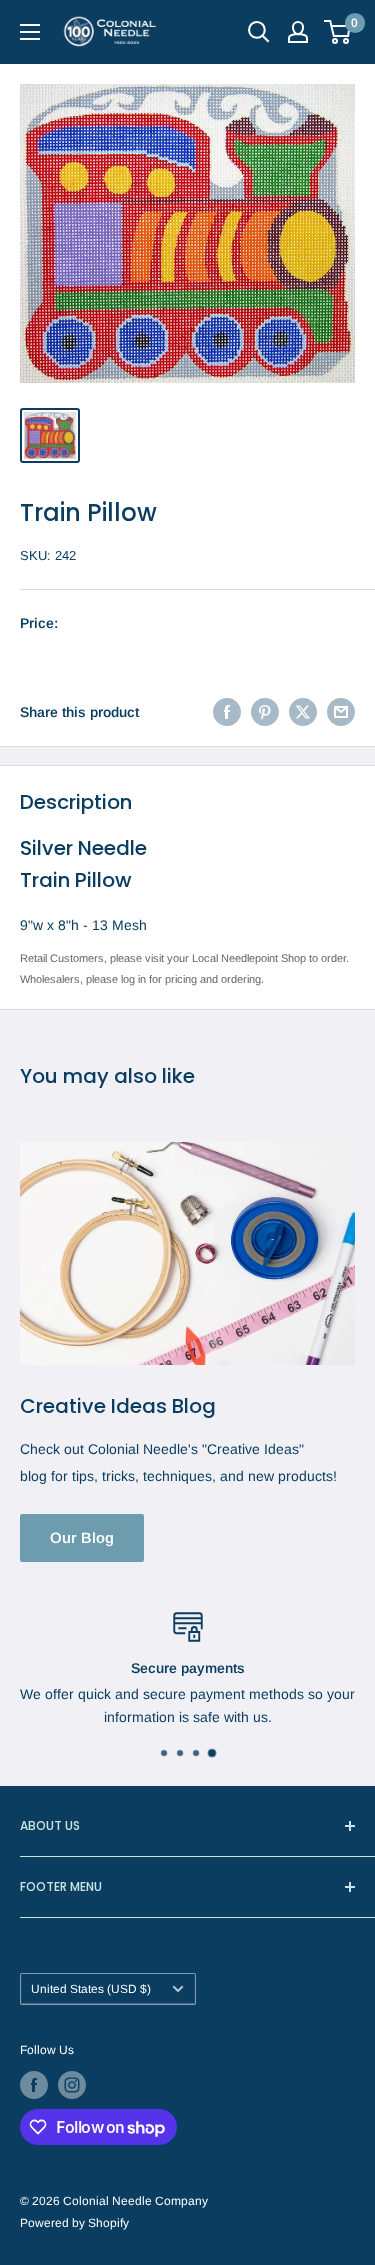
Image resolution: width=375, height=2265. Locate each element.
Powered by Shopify (74, 2223)
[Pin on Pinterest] (265, 712)
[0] (338, 32)
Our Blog (82, 1537)
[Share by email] (341, 712)
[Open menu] (30, 32)
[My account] (298, 32)
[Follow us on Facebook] (34, 2085)
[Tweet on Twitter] (303, 712)
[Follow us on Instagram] (72, 2085)
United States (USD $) (91, 1989)
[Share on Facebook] (227, 712)
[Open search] (259, 32)
